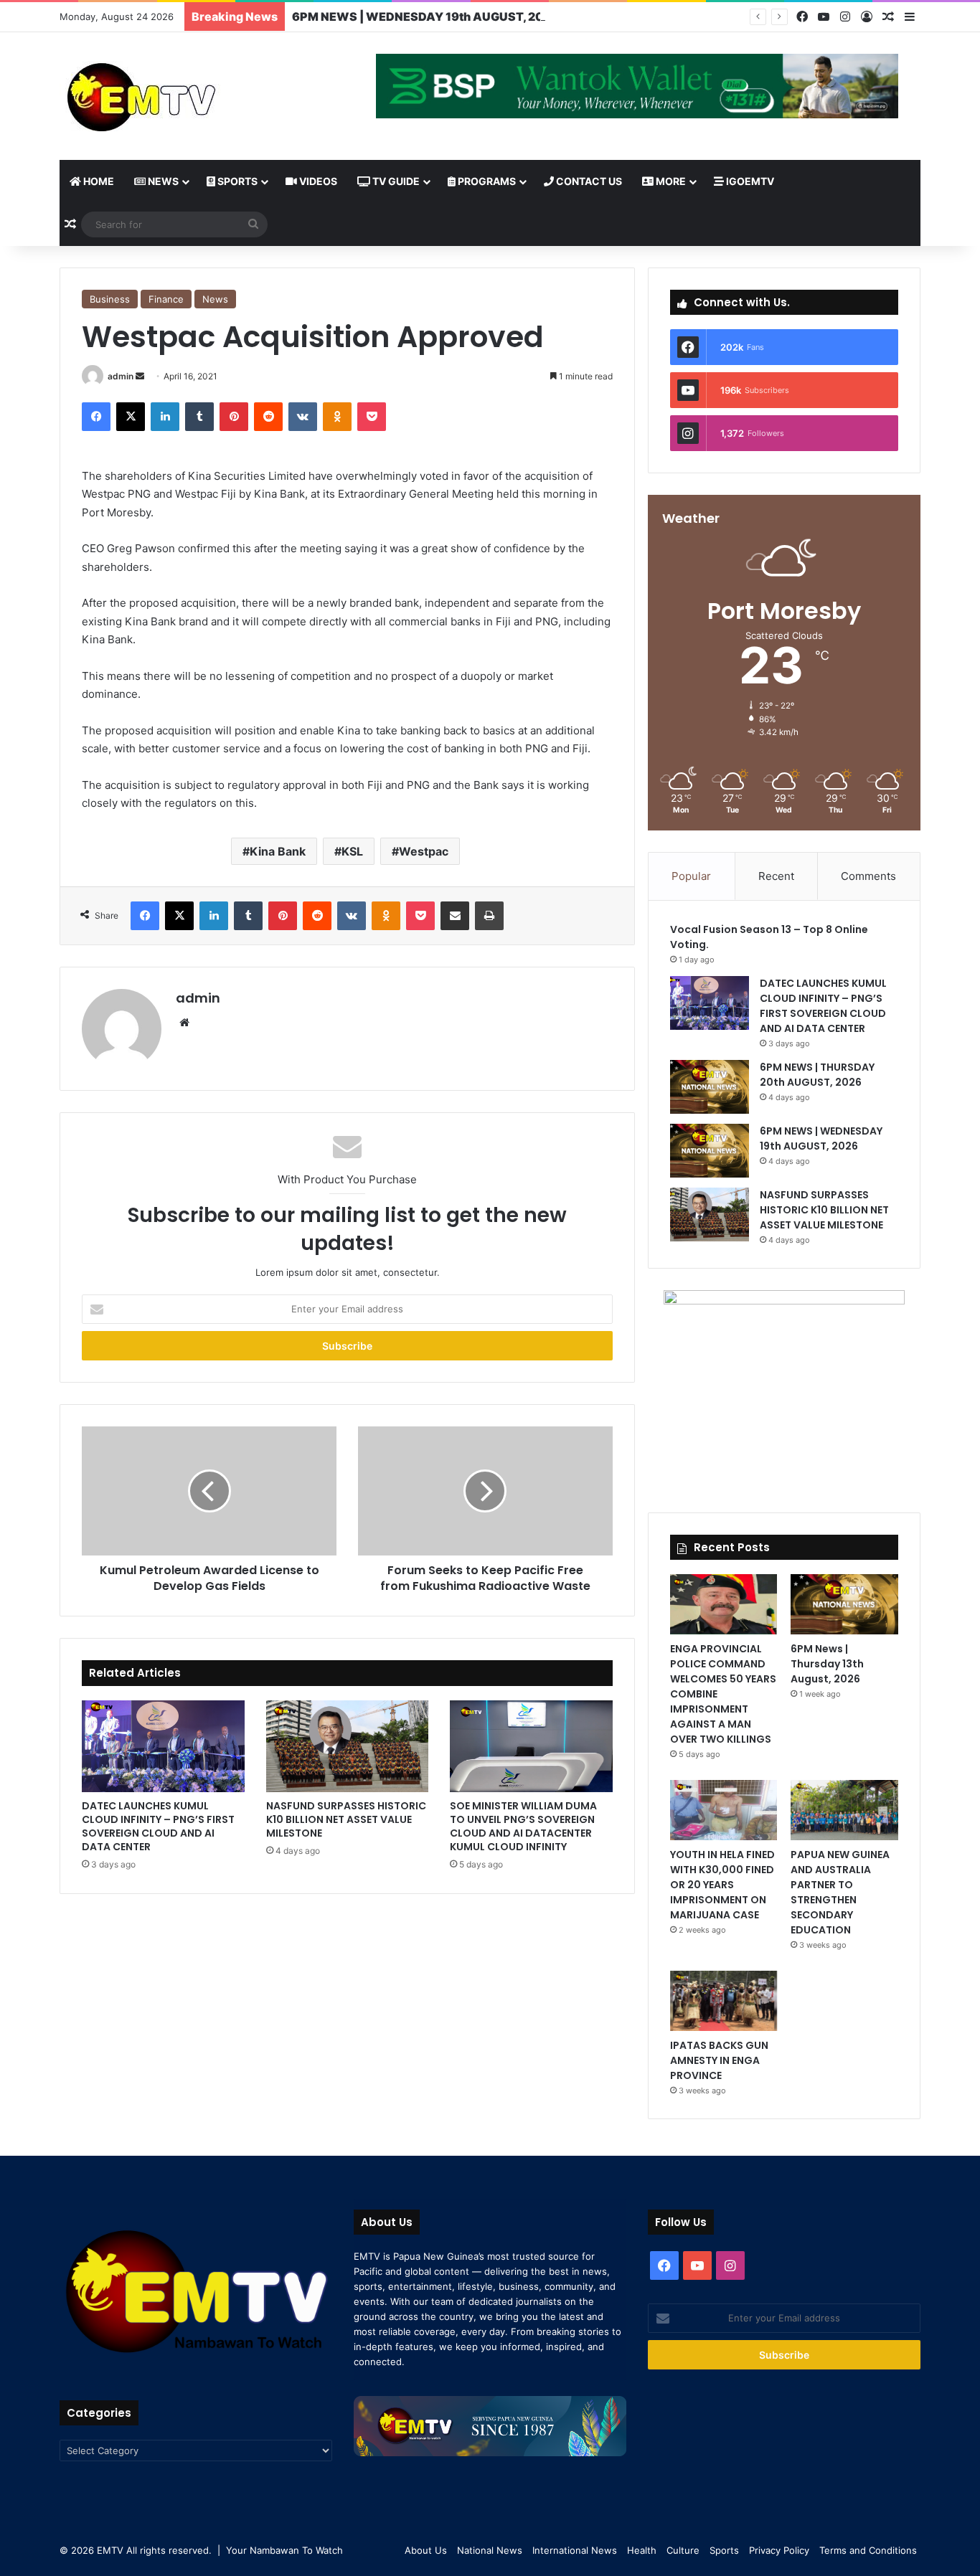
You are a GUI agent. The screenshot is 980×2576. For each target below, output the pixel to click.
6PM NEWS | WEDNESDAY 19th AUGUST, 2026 (427, 16)
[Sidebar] (910, 17)
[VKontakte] (303, 417)
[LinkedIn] (165, 417)
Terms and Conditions (868, 2550)
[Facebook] (802, 17)
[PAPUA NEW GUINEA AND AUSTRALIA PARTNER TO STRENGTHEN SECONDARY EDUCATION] (844, 1810)
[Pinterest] (234, 417)
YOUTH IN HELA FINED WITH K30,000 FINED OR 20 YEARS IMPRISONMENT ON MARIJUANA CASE (722, 1885)
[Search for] (253, 224)
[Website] (184, 1023)
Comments (868, 876)
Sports (236, 181)
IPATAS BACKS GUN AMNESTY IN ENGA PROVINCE (719, 2060)
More (670, 181)
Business (110, 299)
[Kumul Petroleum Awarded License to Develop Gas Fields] (209, 1491)
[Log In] (867, 17)
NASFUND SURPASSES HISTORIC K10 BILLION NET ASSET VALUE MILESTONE (346, 1819)
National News (490, 2550)
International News (575, 2550)
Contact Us (588, 181)
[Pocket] (372, 417)
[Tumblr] (199, 417)
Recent (776, 876)
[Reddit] (268, 417)
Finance (166, 299)
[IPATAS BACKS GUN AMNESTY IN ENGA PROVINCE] (724, 2001)
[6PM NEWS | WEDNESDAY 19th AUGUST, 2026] (710, 1151)
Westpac (424, 851)
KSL (352, 851)
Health (642, 2550)
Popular (691, 876)
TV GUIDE (395, 181)
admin (121, 376)
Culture (683, 2550)
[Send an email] (140, 376)
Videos (317, 181)
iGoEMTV (749, 181)
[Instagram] (845, 17)
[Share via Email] (455, 916)
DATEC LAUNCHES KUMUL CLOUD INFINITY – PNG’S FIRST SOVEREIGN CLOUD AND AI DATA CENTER (158, 1826)
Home (98, 181)
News (162, 181)
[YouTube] (824, 17)
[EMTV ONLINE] (189, 96)
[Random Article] (888, 17)
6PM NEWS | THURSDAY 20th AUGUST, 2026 (817, 1075)
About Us (426, 2550)
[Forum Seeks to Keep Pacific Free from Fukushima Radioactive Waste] (485, 1491)
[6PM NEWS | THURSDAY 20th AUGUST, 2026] (710, 1087)
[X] (131, 417)
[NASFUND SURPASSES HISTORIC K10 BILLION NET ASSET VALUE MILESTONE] (348, 1746)
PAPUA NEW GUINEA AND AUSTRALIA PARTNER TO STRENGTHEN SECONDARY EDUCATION (840, 1892)
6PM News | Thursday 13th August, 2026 (827, 1664)
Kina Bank (278, 851)
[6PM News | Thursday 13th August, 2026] (844, 1604)
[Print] (489, 916)
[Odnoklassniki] (337, 417)
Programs (486, 181)
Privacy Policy (779, 2550)
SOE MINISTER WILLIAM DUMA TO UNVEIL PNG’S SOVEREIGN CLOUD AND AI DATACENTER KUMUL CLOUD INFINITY (523, 1826)
